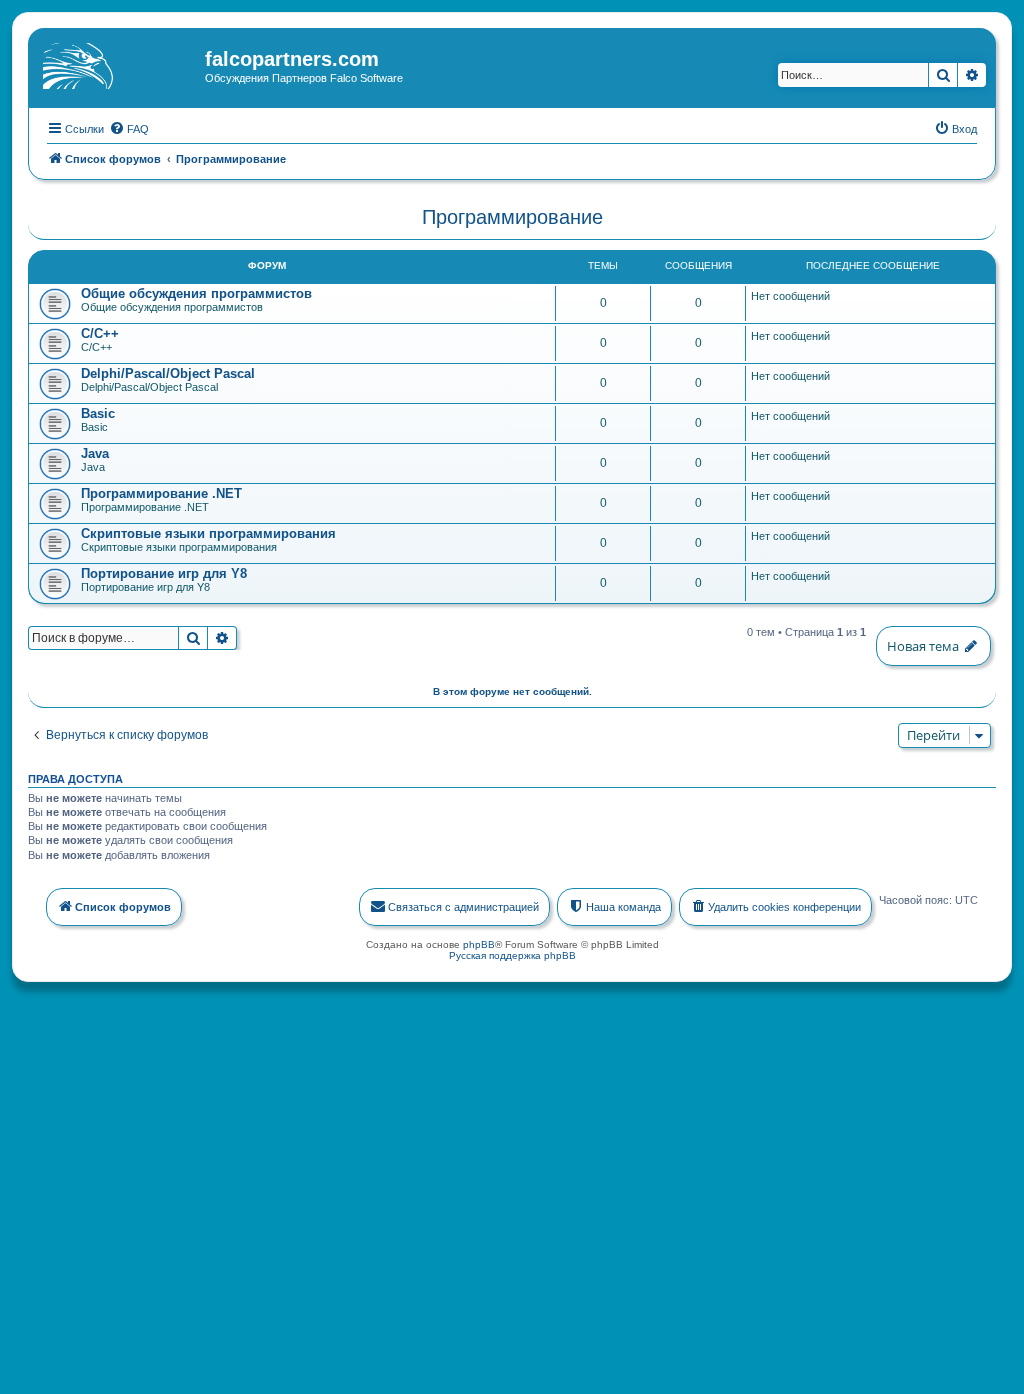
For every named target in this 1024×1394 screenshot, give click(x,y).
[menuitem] (129, 129)
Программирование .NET (161, 493)
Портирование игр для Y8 (164, 573)
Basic (98, 413)
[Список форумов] (119, 65)
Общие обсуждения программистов (196, 293)
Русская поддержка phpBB (512, 955)
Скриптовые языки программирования (208, 533)
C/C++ (100, 333)
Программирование (512, 217)
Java (95, 453)
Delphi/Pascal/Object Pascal (168, 373)
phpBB (479, 944)
